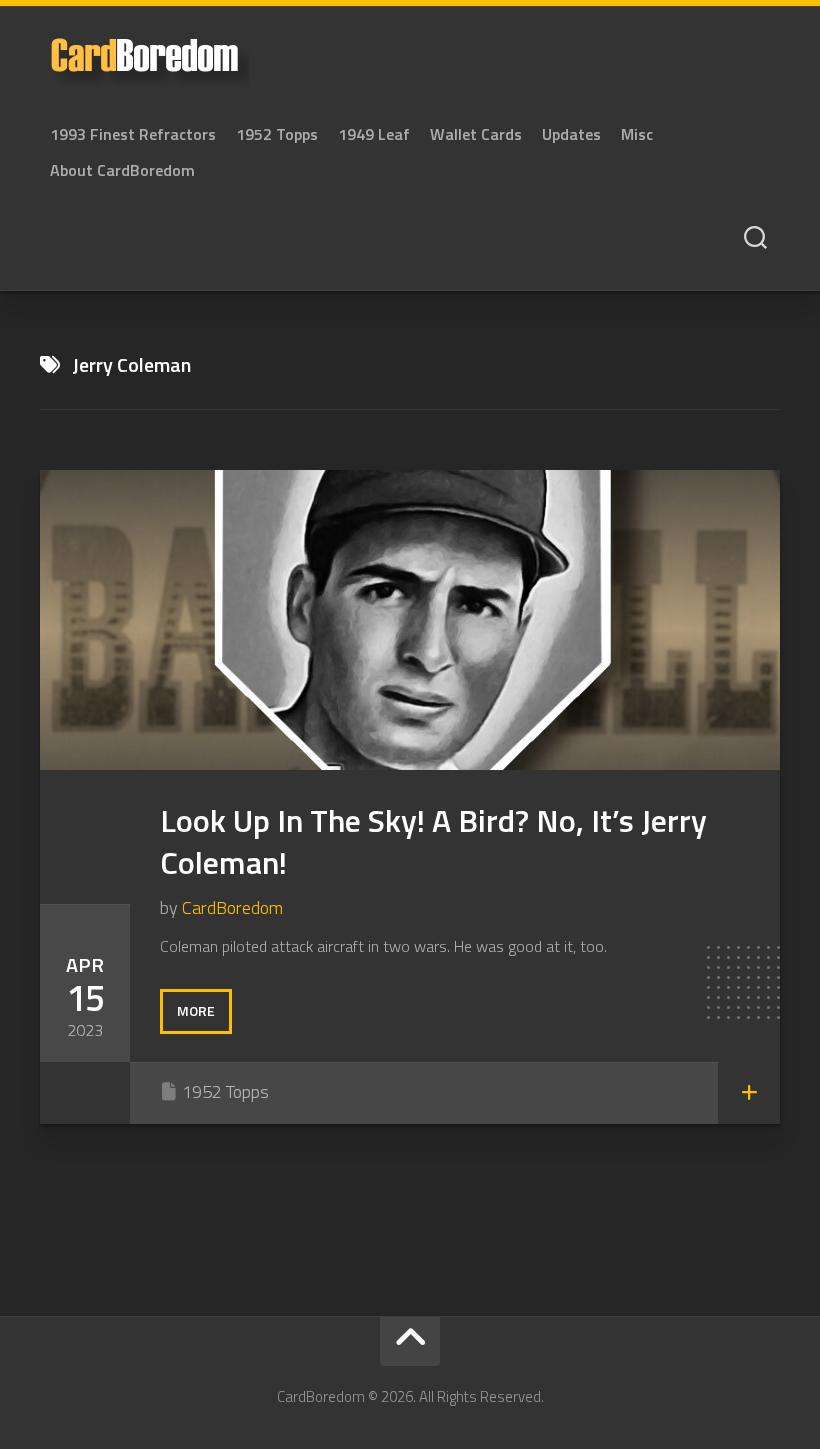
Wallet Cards (476, 134)
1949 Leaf (374, 134)
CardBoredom (232, 907)
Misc (637, 134)
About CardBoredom (122, 170)
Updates (571, 134)
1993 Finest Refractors (133, 134)
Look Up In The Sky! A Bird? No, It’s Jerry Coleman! (433, 841)
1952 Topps (277, 134)
